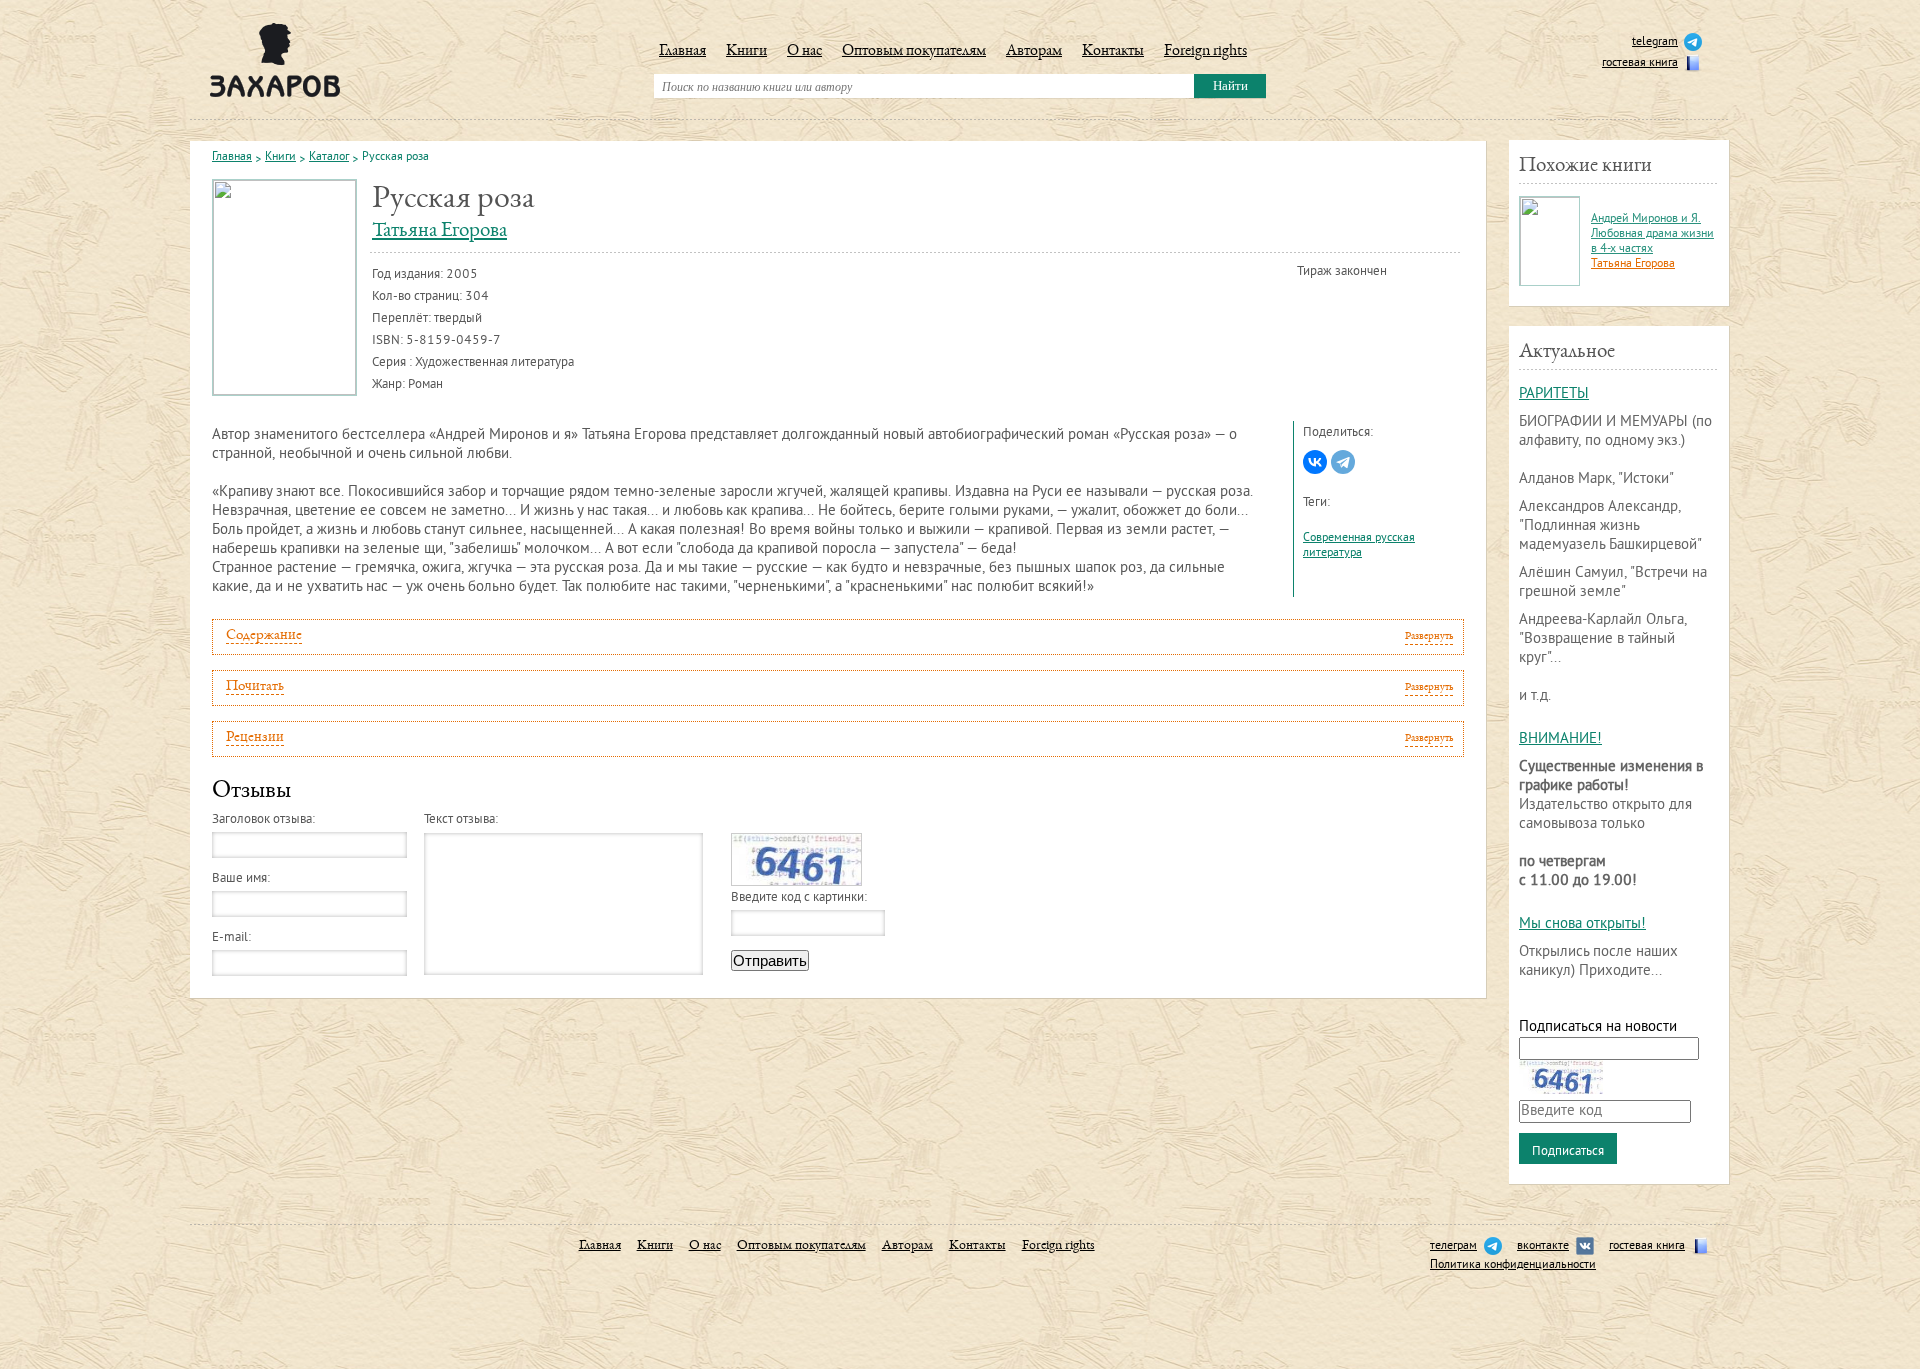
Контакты (1113, 52)
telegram (1655, 42)
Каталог (329, 158)
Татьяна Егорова (439, 231)
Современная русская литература (1359, 546)
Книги (746, 52)
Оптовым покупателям (914, 52)
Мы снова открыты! (1582, 924)
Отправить (770, 960)
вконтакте (1543, 1246)
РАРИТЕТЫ (1554, 394)
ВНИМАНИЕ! (1560, 739)
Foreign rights (1205, 52)
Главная (682, 52)
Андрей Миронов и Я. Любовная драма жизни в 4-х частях (1652, 234)
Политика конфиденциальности (1513, 1265)
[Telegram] (1343, 462)
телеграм (1453, 1246)
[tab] (838, 637)
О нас (804, 52)
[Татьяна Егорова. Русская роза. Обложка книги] (285, 287)
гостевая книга (1640, 63)
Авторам (1034, 52)
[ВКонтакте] (1315, 462)
